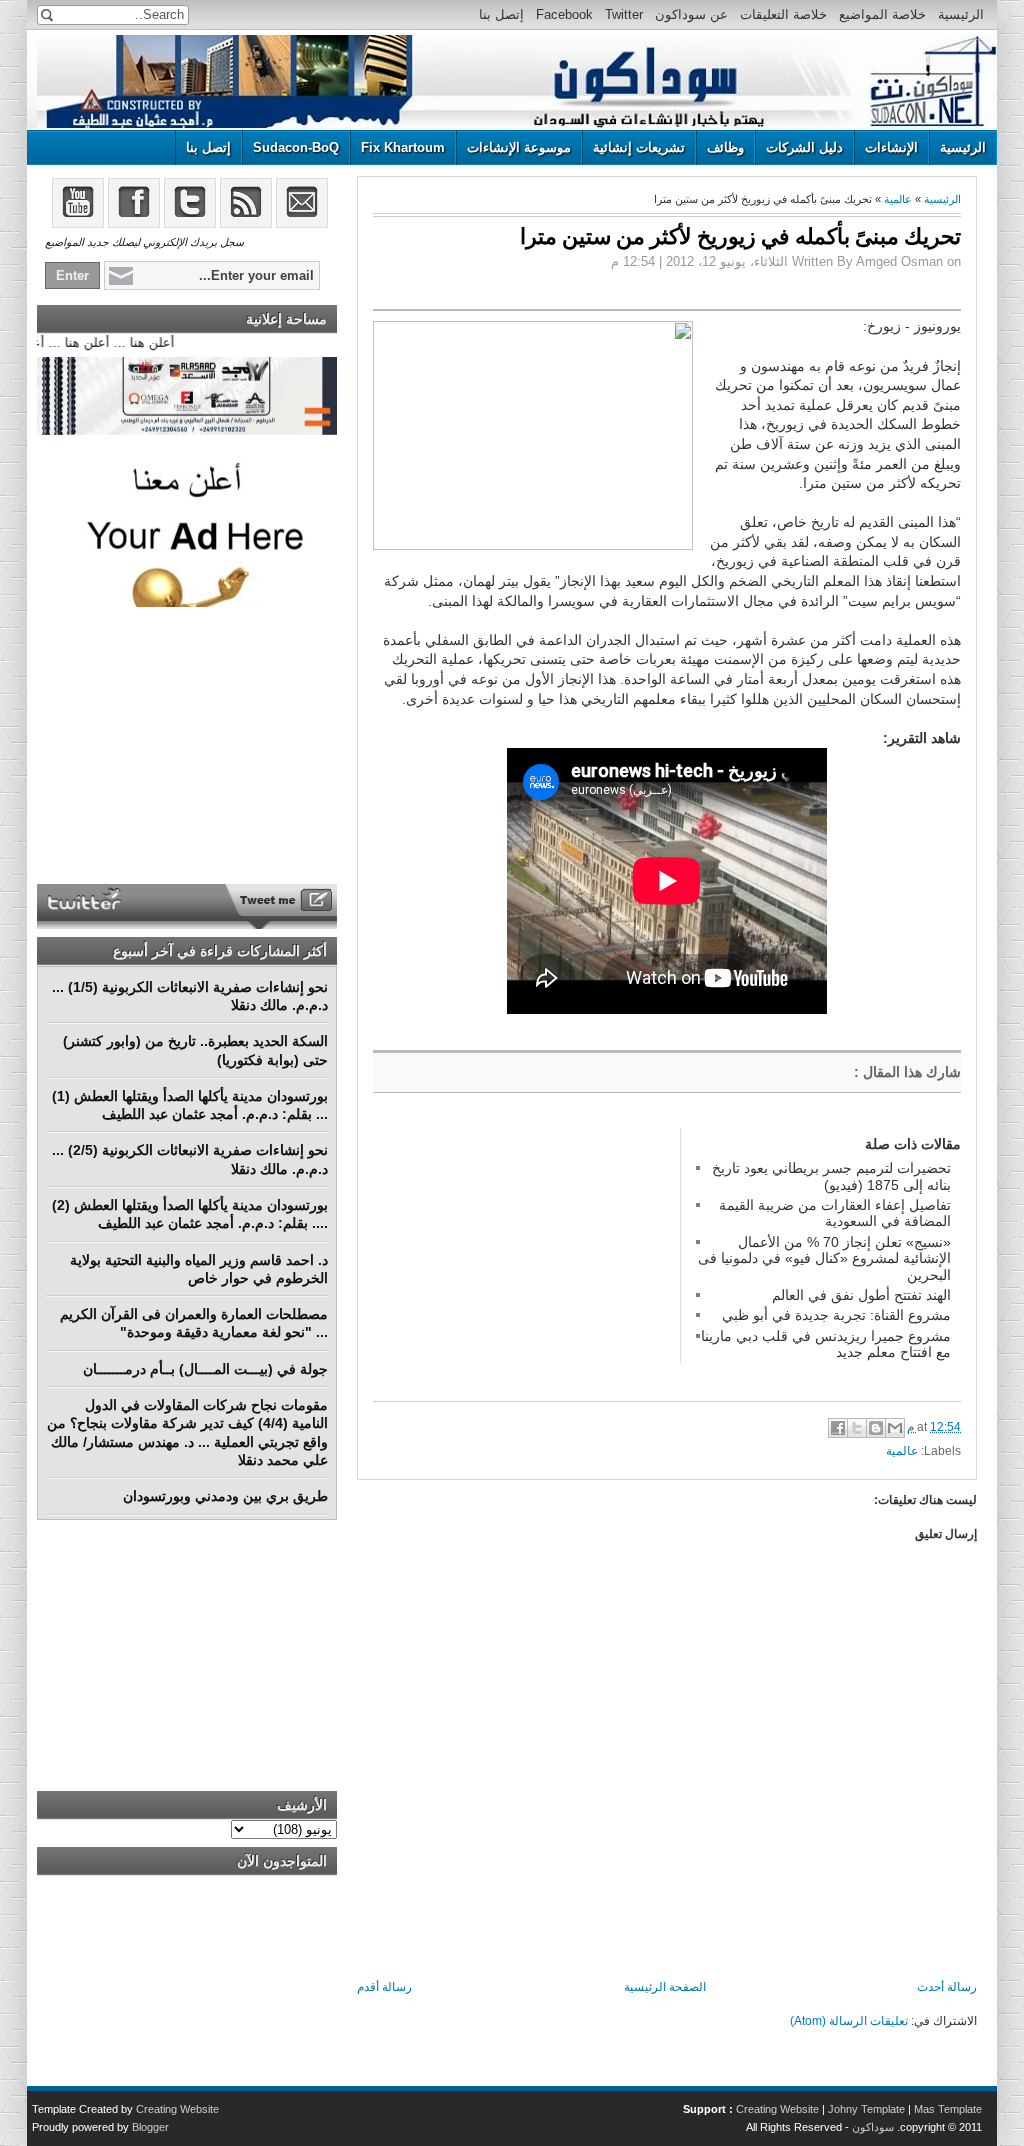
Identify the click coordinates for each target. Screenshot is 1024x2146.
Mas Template (948, 2109)
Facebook (564, 14)
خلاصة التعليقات (783, 14)
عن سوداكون (691, 14)
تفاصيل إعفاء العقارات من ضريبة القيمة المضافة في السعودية (835, 1213)
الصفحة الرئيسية (665, 1987)
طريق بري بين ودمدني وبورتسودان (225, 1496)
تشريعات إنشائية (639, 147)
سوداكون (873, 2127)
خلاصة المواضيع (882, 14)
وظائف (725, 147)
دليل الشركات (804, 147)
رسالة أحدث (947, 1987)
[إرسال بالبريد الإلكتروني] (895, 1428)
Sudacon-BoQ (296, 147)
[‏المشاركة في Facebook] (838, 1428)
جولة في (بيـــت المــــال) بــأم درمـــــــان (205, 1369)
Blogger (150, 2127)
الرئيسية (961, 14)
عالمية (898, 199)
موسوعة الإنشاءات (519, 147)
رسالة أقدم (384, 1987)
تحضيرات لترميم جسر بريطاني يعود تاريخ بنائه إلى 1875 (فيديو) (831, 1176)
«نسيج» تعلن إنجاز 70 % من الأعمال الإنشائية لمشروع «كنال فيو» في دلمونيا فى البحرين (824, 1258)
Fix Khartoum (403, 147)
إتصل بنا (501, 14)
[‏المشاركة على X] (857, 1428)
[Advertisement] (523, 1253)
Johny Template (866, 2109)
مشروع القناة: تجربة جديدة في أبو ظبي (836, 1315)
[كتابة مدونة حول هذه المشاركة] (876, 1428)
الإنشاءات (891, 147)
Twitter (624, 14)
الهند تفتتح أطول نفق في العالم (861, 1295)
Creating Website (777, 2109)
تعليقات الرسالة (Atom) (849, 2021)
